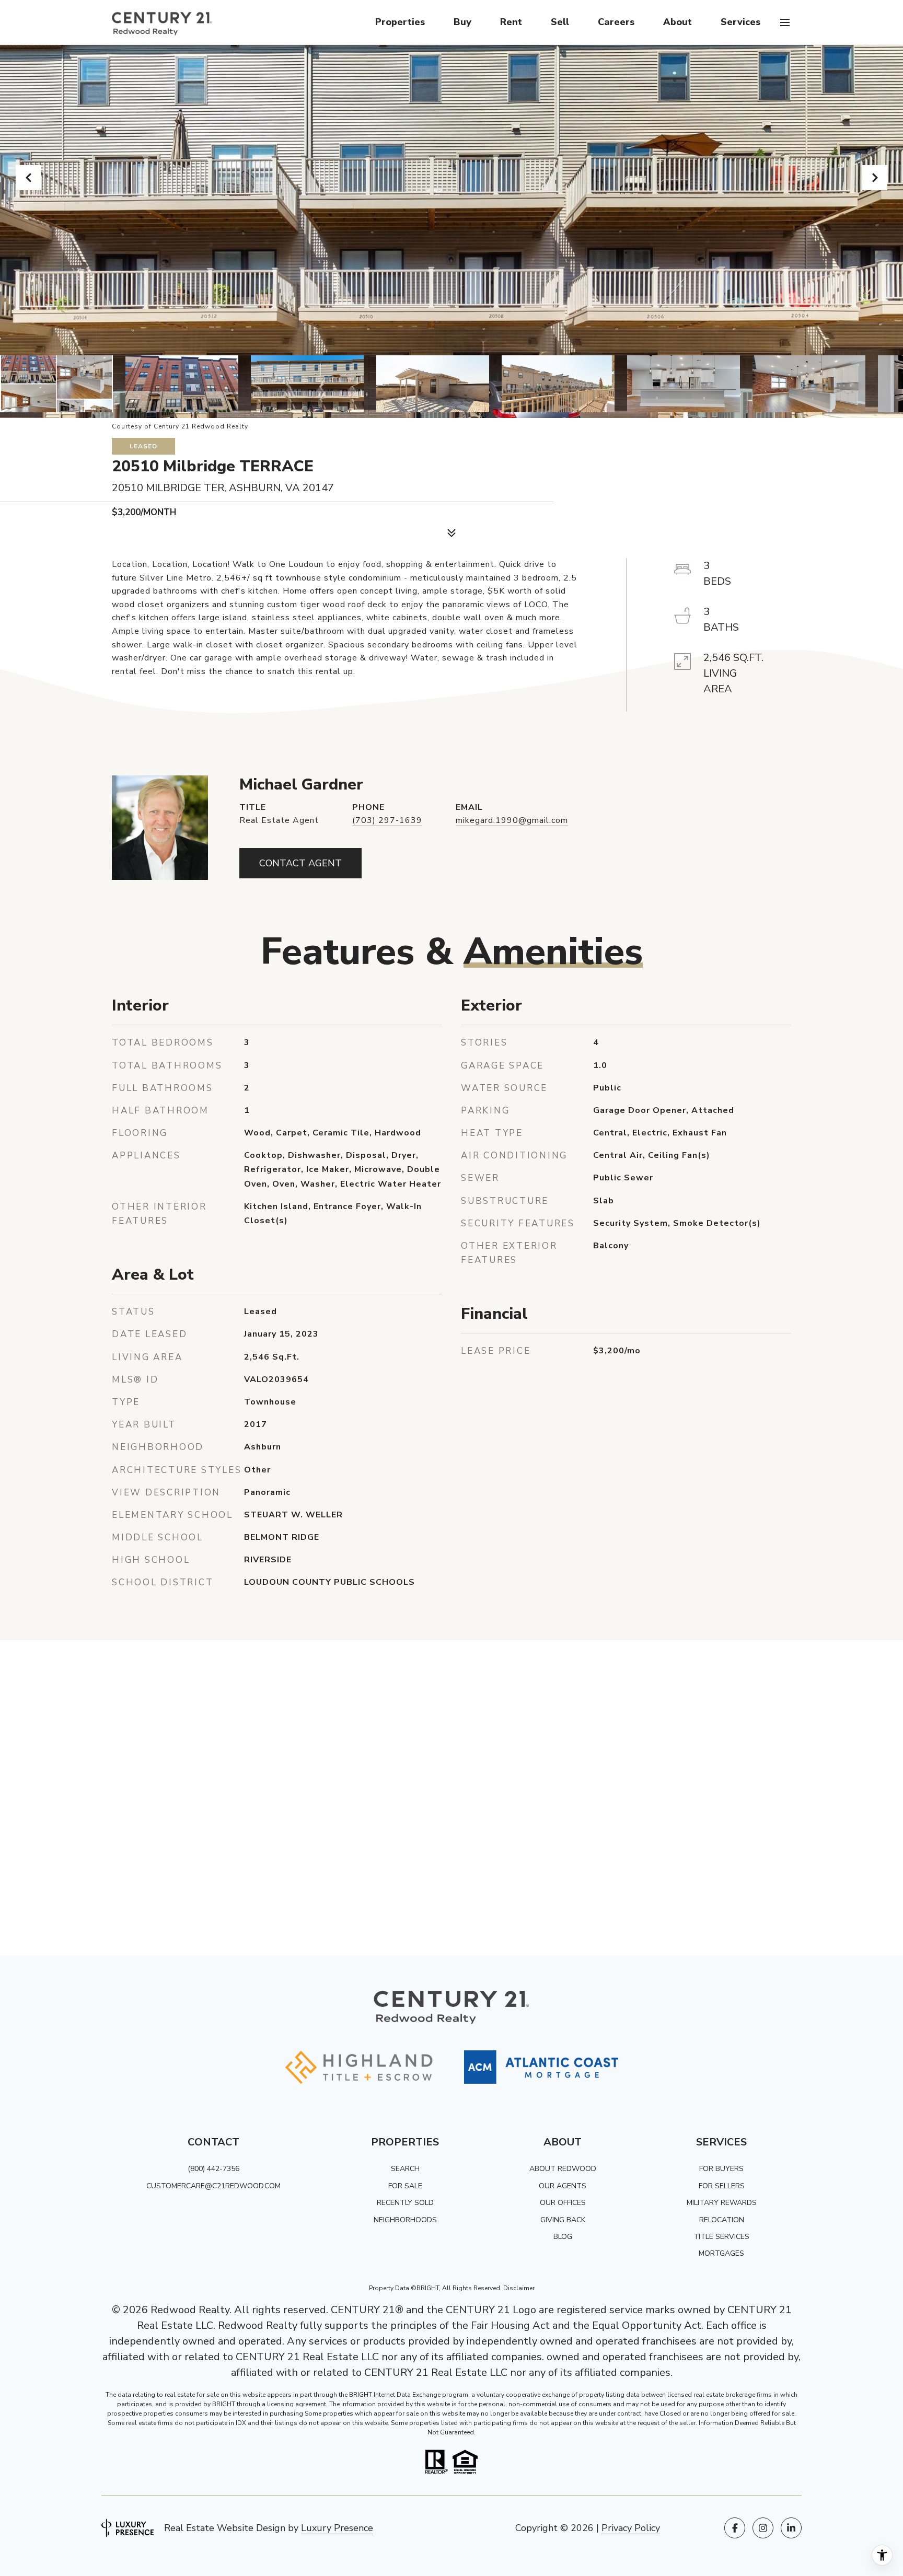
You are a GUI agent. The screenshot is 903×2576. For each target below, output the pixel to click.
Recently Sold (405, 2203)
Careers (616, 22)
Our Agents (563, 2186)
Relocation (722, 2220)
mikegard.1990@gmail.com (512, 820)
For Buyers (721, 2169)
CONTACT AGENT (300, 863)
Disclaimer (519, 2288)
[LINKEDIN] (791, 2528)
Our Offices (563, 2203)
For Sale (405, 2186)
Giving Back (563, 2220)
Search (405, 2169)
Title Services (721, 2237)
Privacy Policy (631, 2528)
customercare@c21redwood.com (213, 2186)
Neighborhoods (405, 2220)
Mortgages (721, 2253)
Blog (563, 2237)
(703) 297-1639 (387, 820)
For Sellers (722, 2186)
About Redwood (563, 2169)
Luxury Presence (337, 2528)
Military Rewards (722, 2203)
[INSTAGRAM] (763, 2528)
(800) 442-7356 (213, 2169)
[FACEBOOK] (735, 2528)
